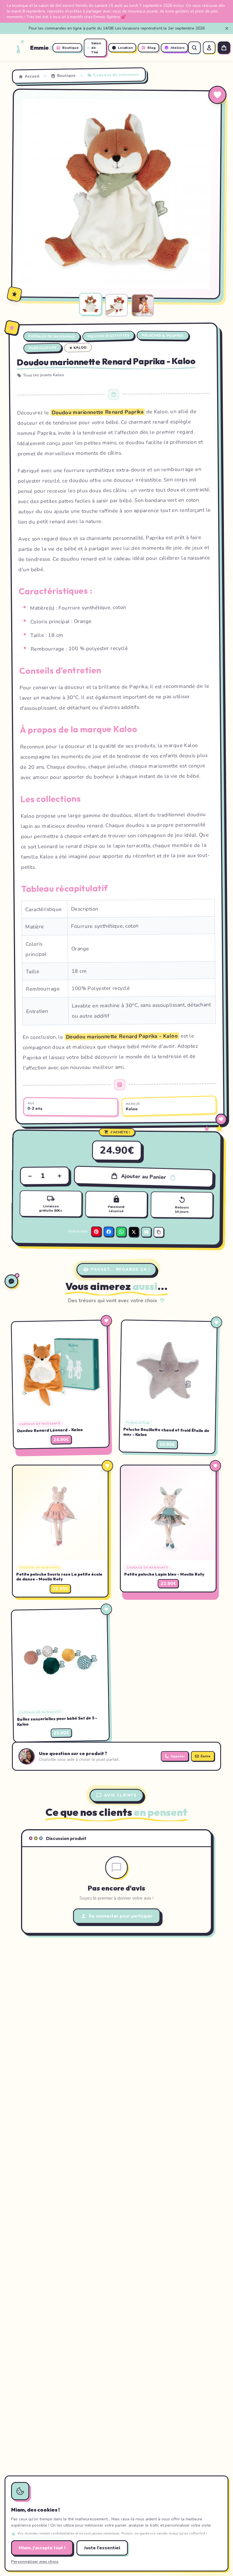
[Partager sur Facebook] (109, 1231)
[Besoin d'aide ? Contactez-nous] (11, 1281)
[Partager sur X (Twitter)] (134, 1232)
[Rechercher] (194, 48)
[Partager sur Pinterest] (96, 1231)
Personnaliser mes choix (35, 2562)
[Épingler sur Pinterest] (22, 98)
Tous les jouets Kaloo (44, 375)
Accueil (32, 76)
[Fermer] (227, 28)
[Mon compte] (209, 48)
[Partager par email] (146, 1232)
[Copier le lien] (159, 1232)
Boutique (66, 76)
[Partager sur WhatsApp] (121, 1231)
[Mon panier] (224, 48)
